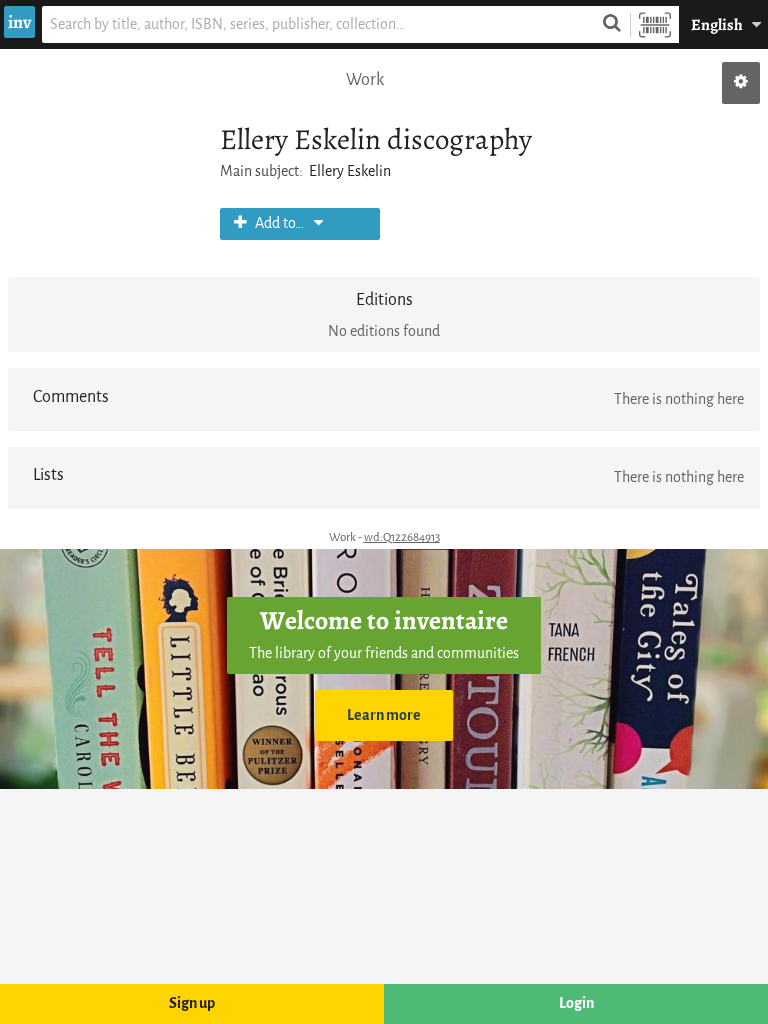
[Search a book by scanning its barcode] (655, 24)
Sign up (192, 1003)
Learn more (384, 715)
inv (19, 22)
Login (576, 1003)
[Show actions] (741, 83)
